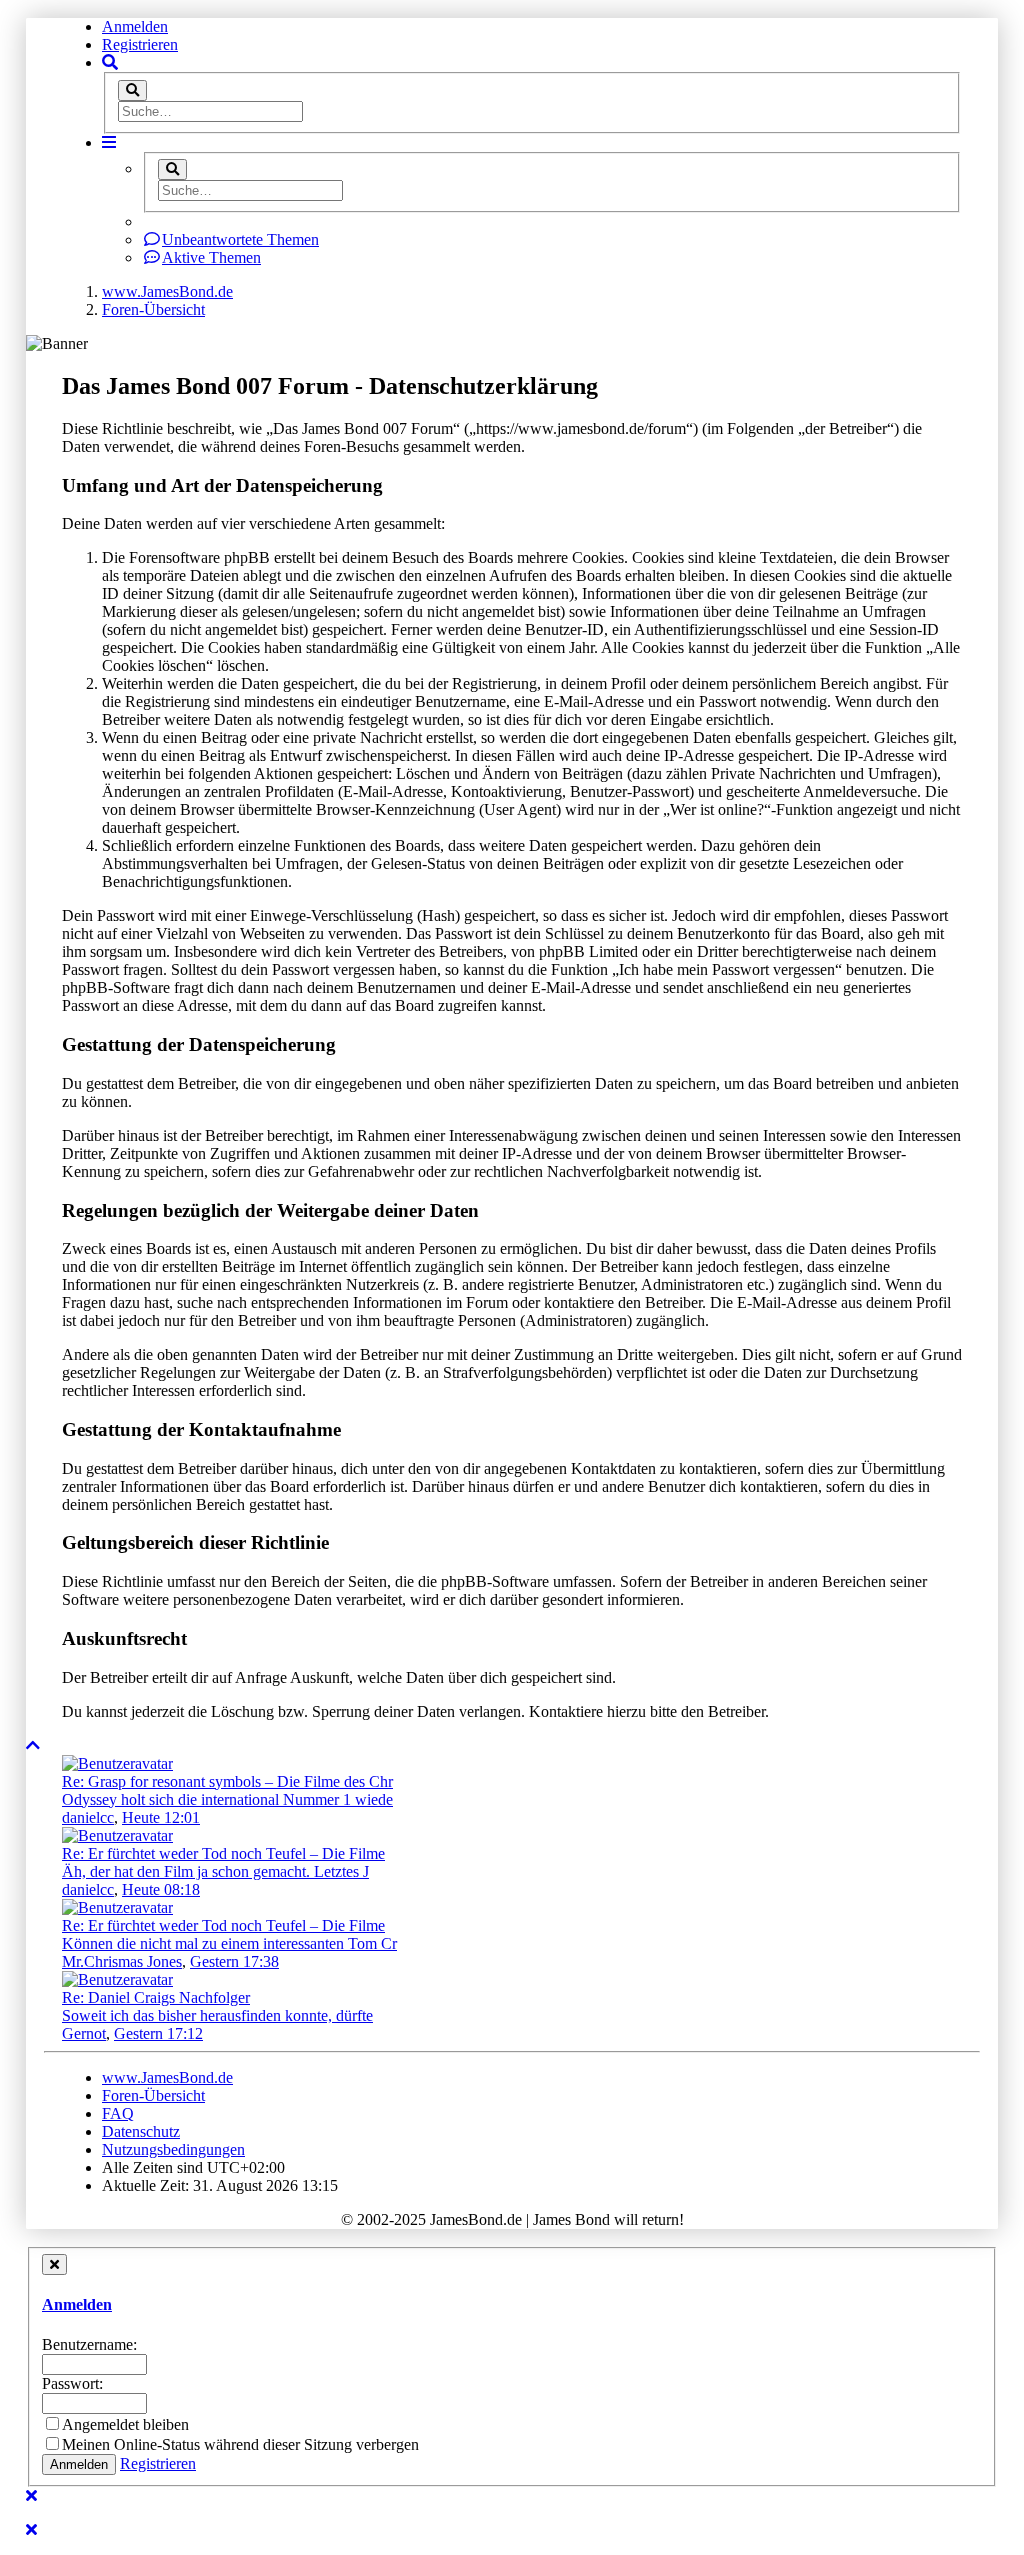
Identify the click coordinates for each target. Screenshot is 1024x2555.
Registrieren (140, 44)
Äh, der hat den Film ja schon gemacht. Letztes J (215, 1871)
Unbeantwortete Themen (240, 239)
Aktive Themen (211, 257)
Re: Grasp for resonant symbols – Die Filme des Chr (227, 1781)
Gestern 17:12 (158, 2033)
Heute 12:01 (161, 1817)
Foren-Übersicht (153, 2095)
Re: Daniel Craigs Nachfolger (156, 1997)
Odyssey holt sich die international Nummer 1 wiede (227, 1799)
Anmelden (135, 26)
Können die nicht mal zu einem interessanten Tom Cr (229, 1943)
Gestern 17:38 (234, 1961)
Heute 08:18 (161, 1889)
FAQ (118, 2113)
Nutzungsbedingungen (173, 2149)
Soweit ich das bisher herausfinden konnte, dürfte (217, 2015)
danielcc (88, 1817)
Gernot (84, 2033)
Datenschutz (141, 2131)
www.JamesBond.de (167, 2077)
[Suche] (132, 90)
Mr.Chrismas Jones (122, 1961)
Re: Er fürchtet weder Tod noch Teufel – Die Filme (223, 1853)
